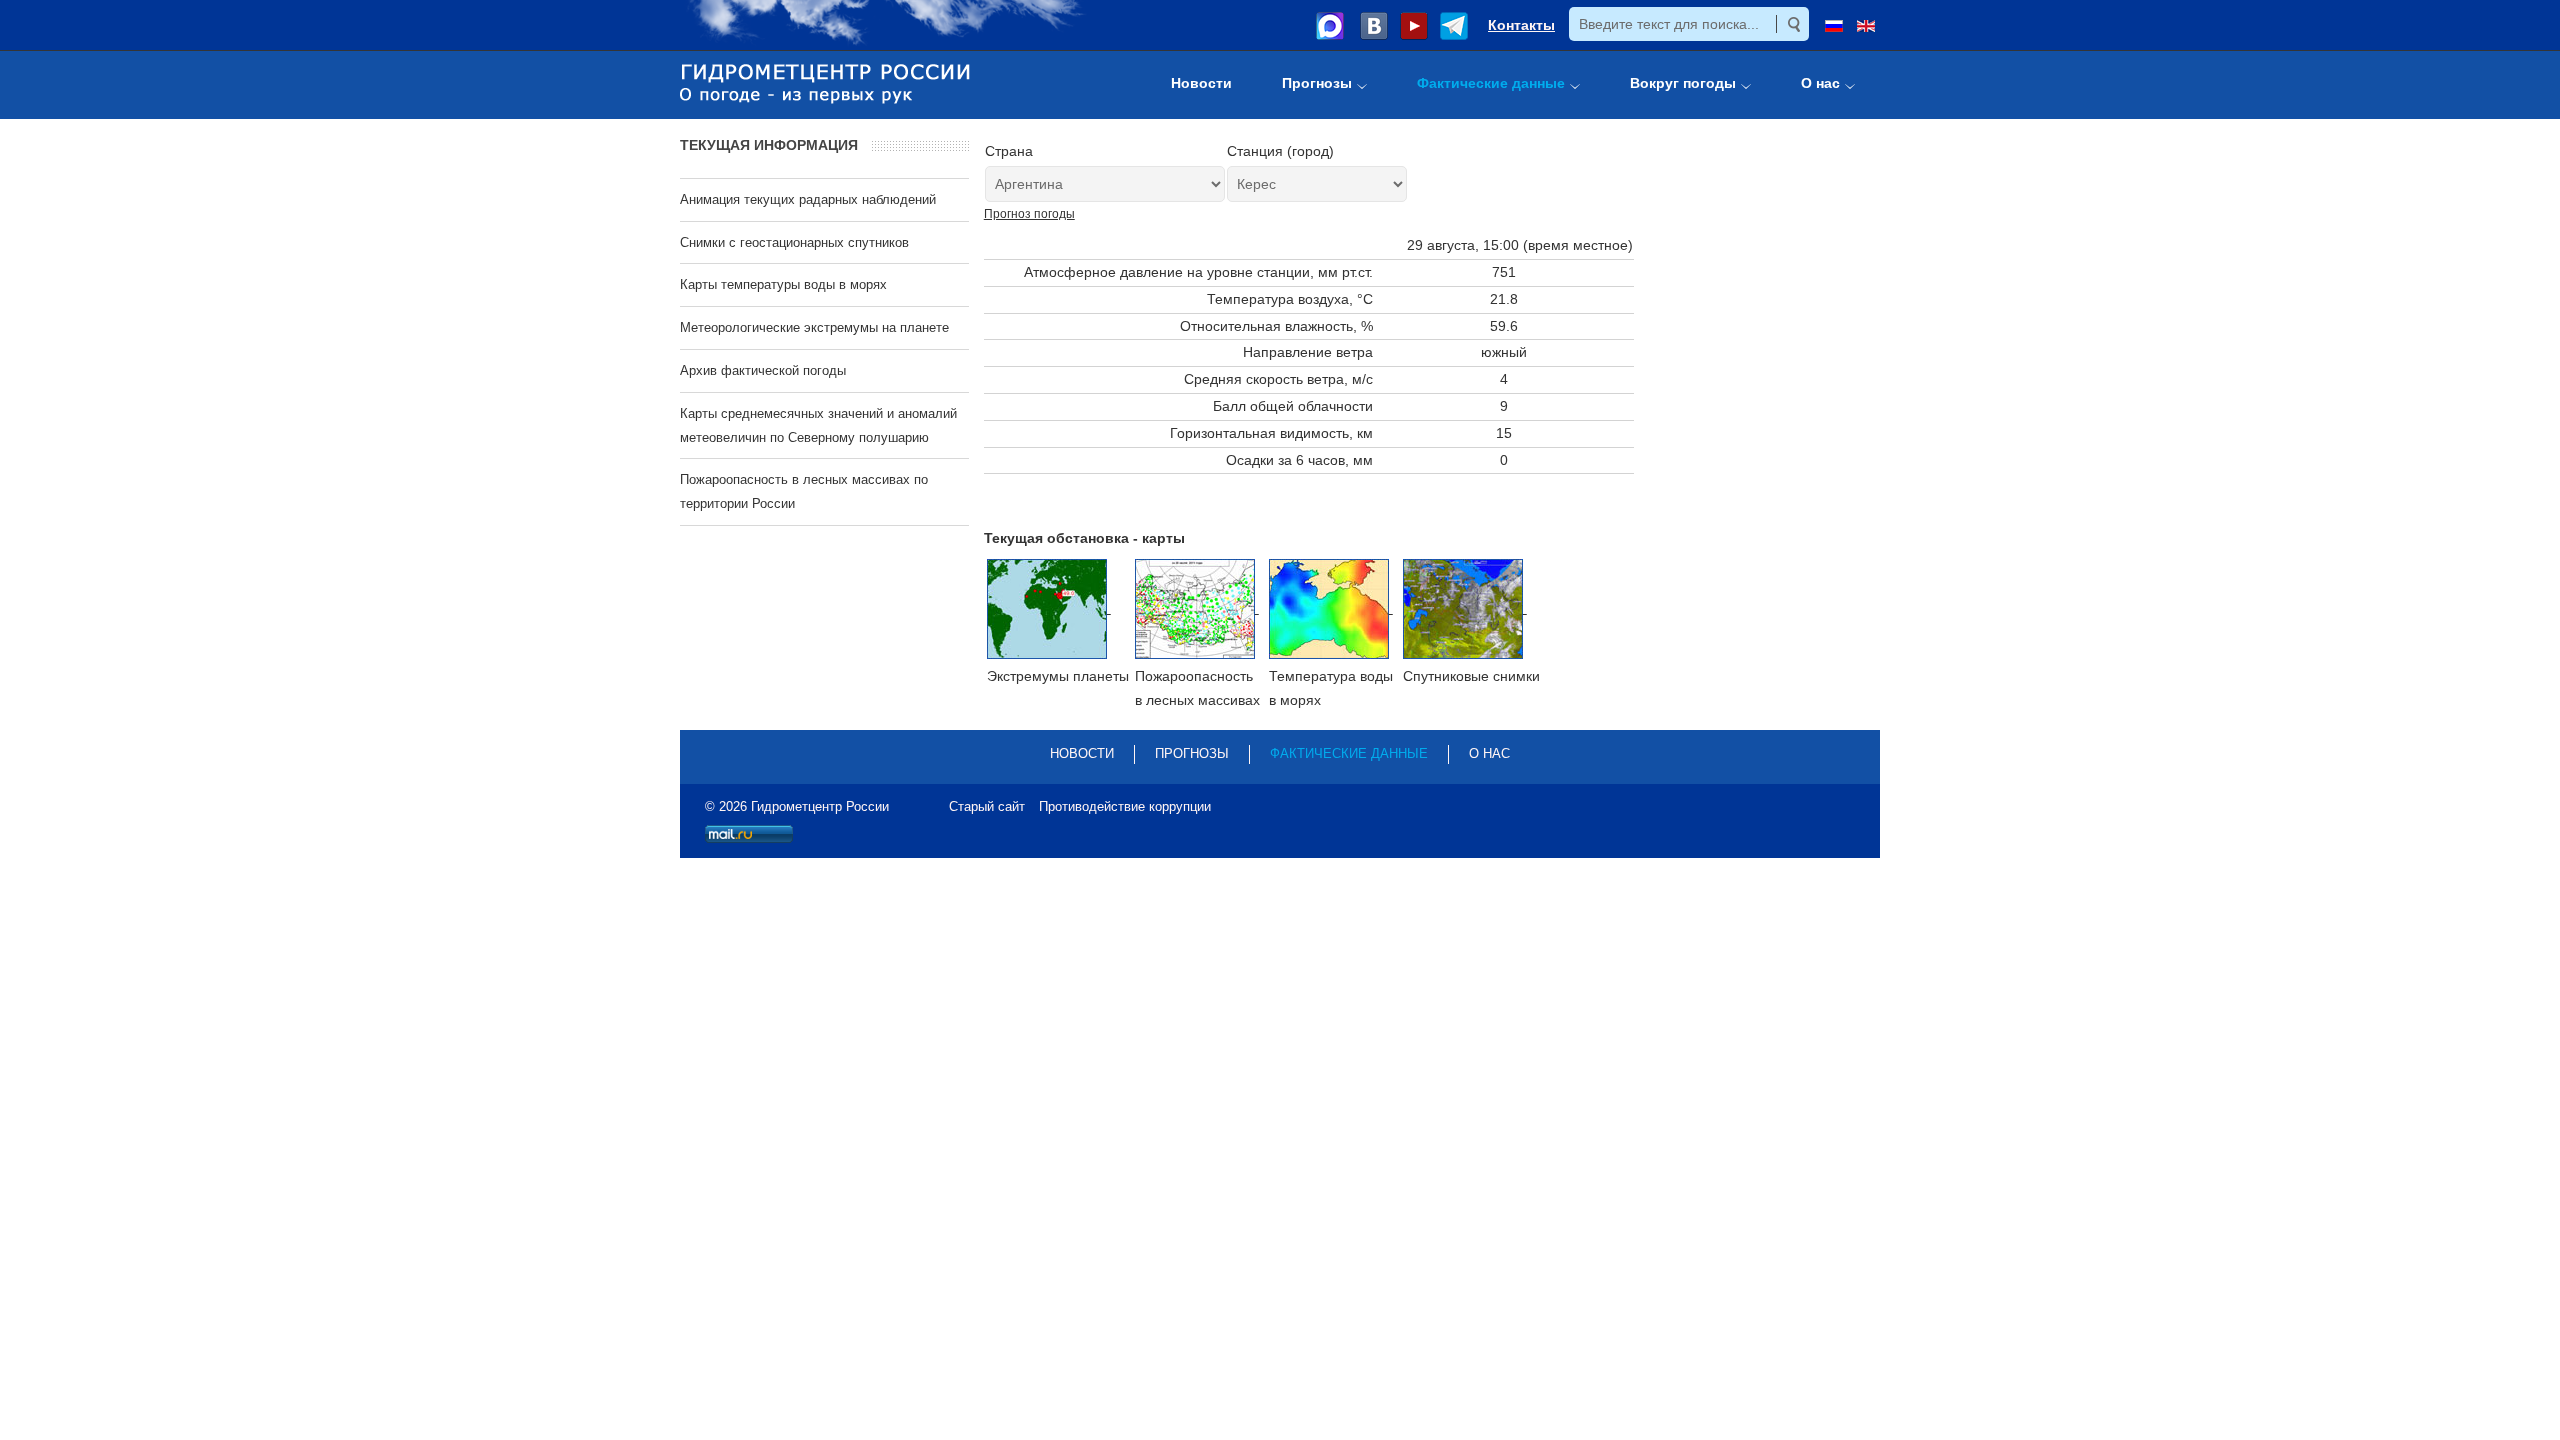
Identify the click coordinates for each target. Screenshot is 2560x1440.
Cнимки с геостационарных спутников (794, 242)
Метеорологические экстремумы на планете (814, 327)
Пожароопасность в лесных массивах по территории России (804, 491)
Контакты (1521, 25)
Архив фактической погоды (763, 370)
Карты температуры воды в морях (783, 284)
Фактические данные (1349, 753)
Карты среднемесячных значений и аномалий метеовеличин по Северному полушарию (818, 425)
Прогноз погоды (1029, 214)
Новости (1082, 753)
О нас (1489, 753)
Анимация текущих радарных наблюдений (808, 199)
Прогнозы (1192, 753)
